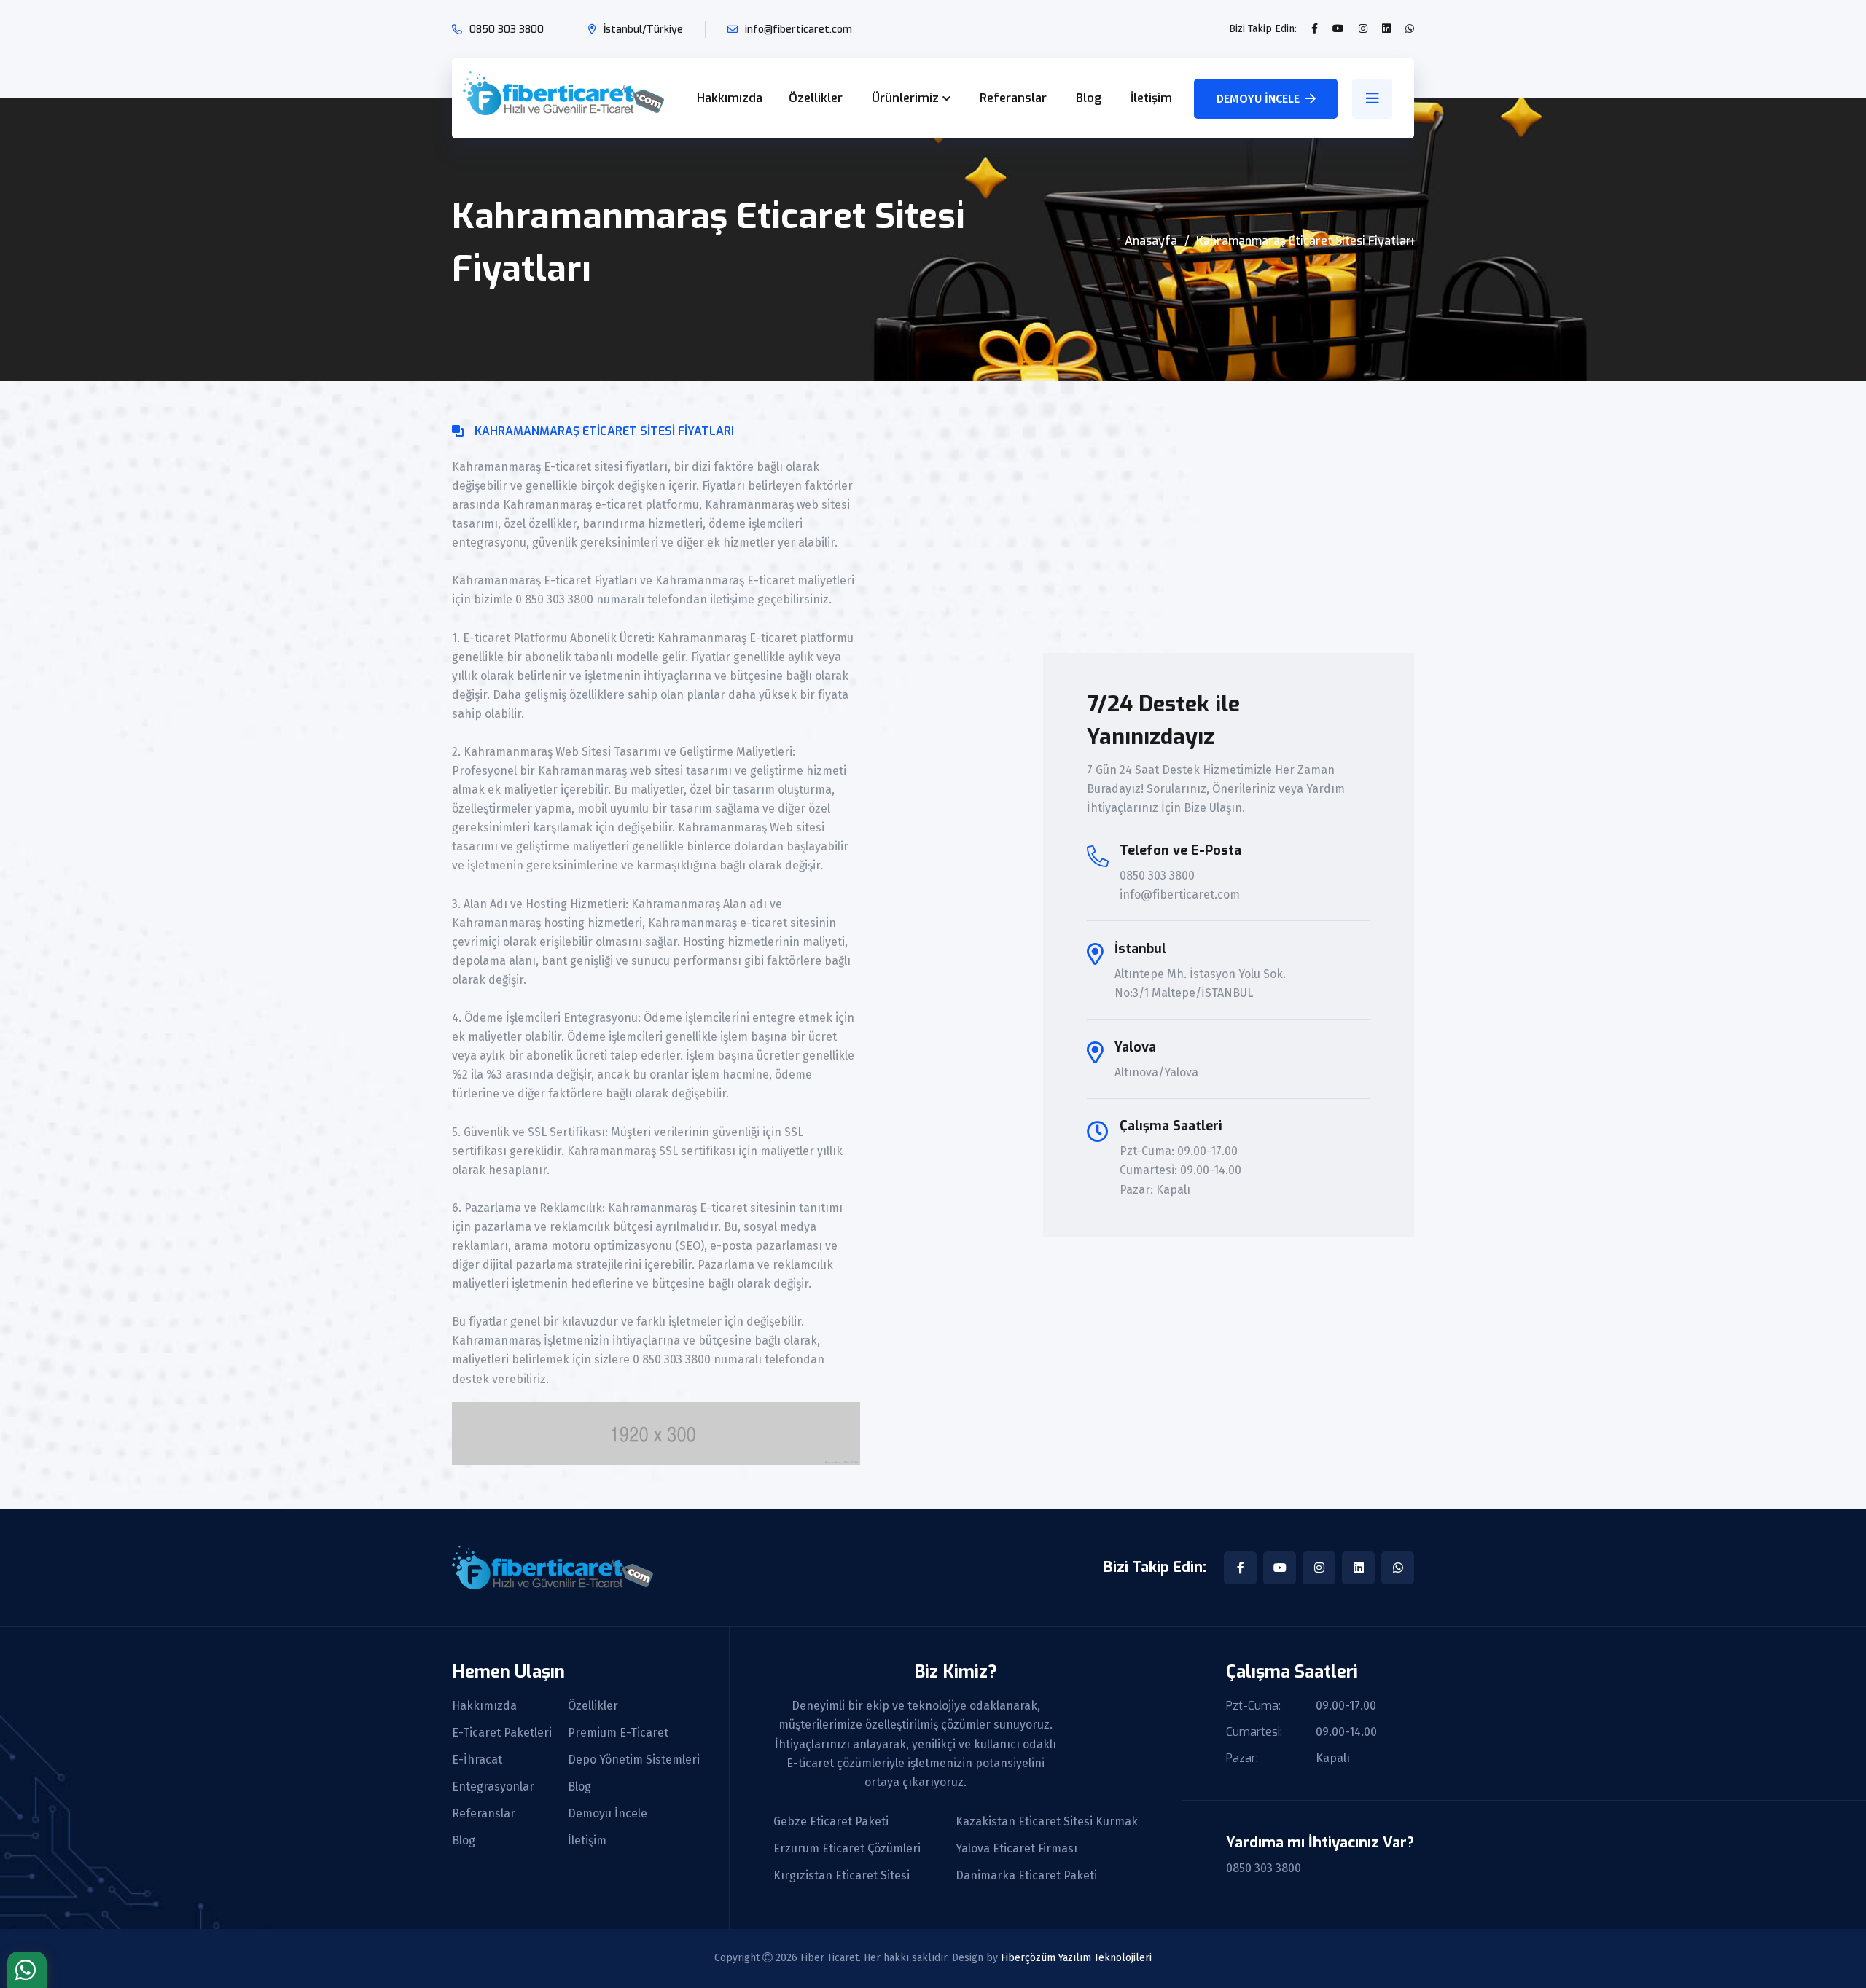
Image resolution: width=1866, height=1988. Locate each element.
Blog (1089, 98)
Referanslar (1013, 98)
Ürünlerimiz (905, 98)
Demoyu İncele (1258, 99)
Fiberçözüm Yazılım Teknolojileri (1076, 1958)
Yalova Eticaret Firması (1016, 1849)
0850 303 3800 (507, 30)
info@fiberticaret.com (799, 30)
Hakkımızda (730, 98)
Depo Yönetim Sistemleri (634, 1760)
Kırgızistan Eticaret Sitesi (842, 1876)
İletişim (1151, 98)
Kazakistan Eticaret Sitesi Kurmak (1047, 1822)
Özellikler (816, 98)
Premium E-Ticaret (618, 1733)
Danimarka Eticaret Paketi (1026, 1876)
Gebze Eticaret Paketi (831, 1822)
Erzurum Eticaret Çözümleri (847, 1849)
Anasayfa (1151, 241)
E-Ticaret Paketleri (502, 1733)
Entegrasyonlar (493, 1787)
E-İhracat (477, 1760)
